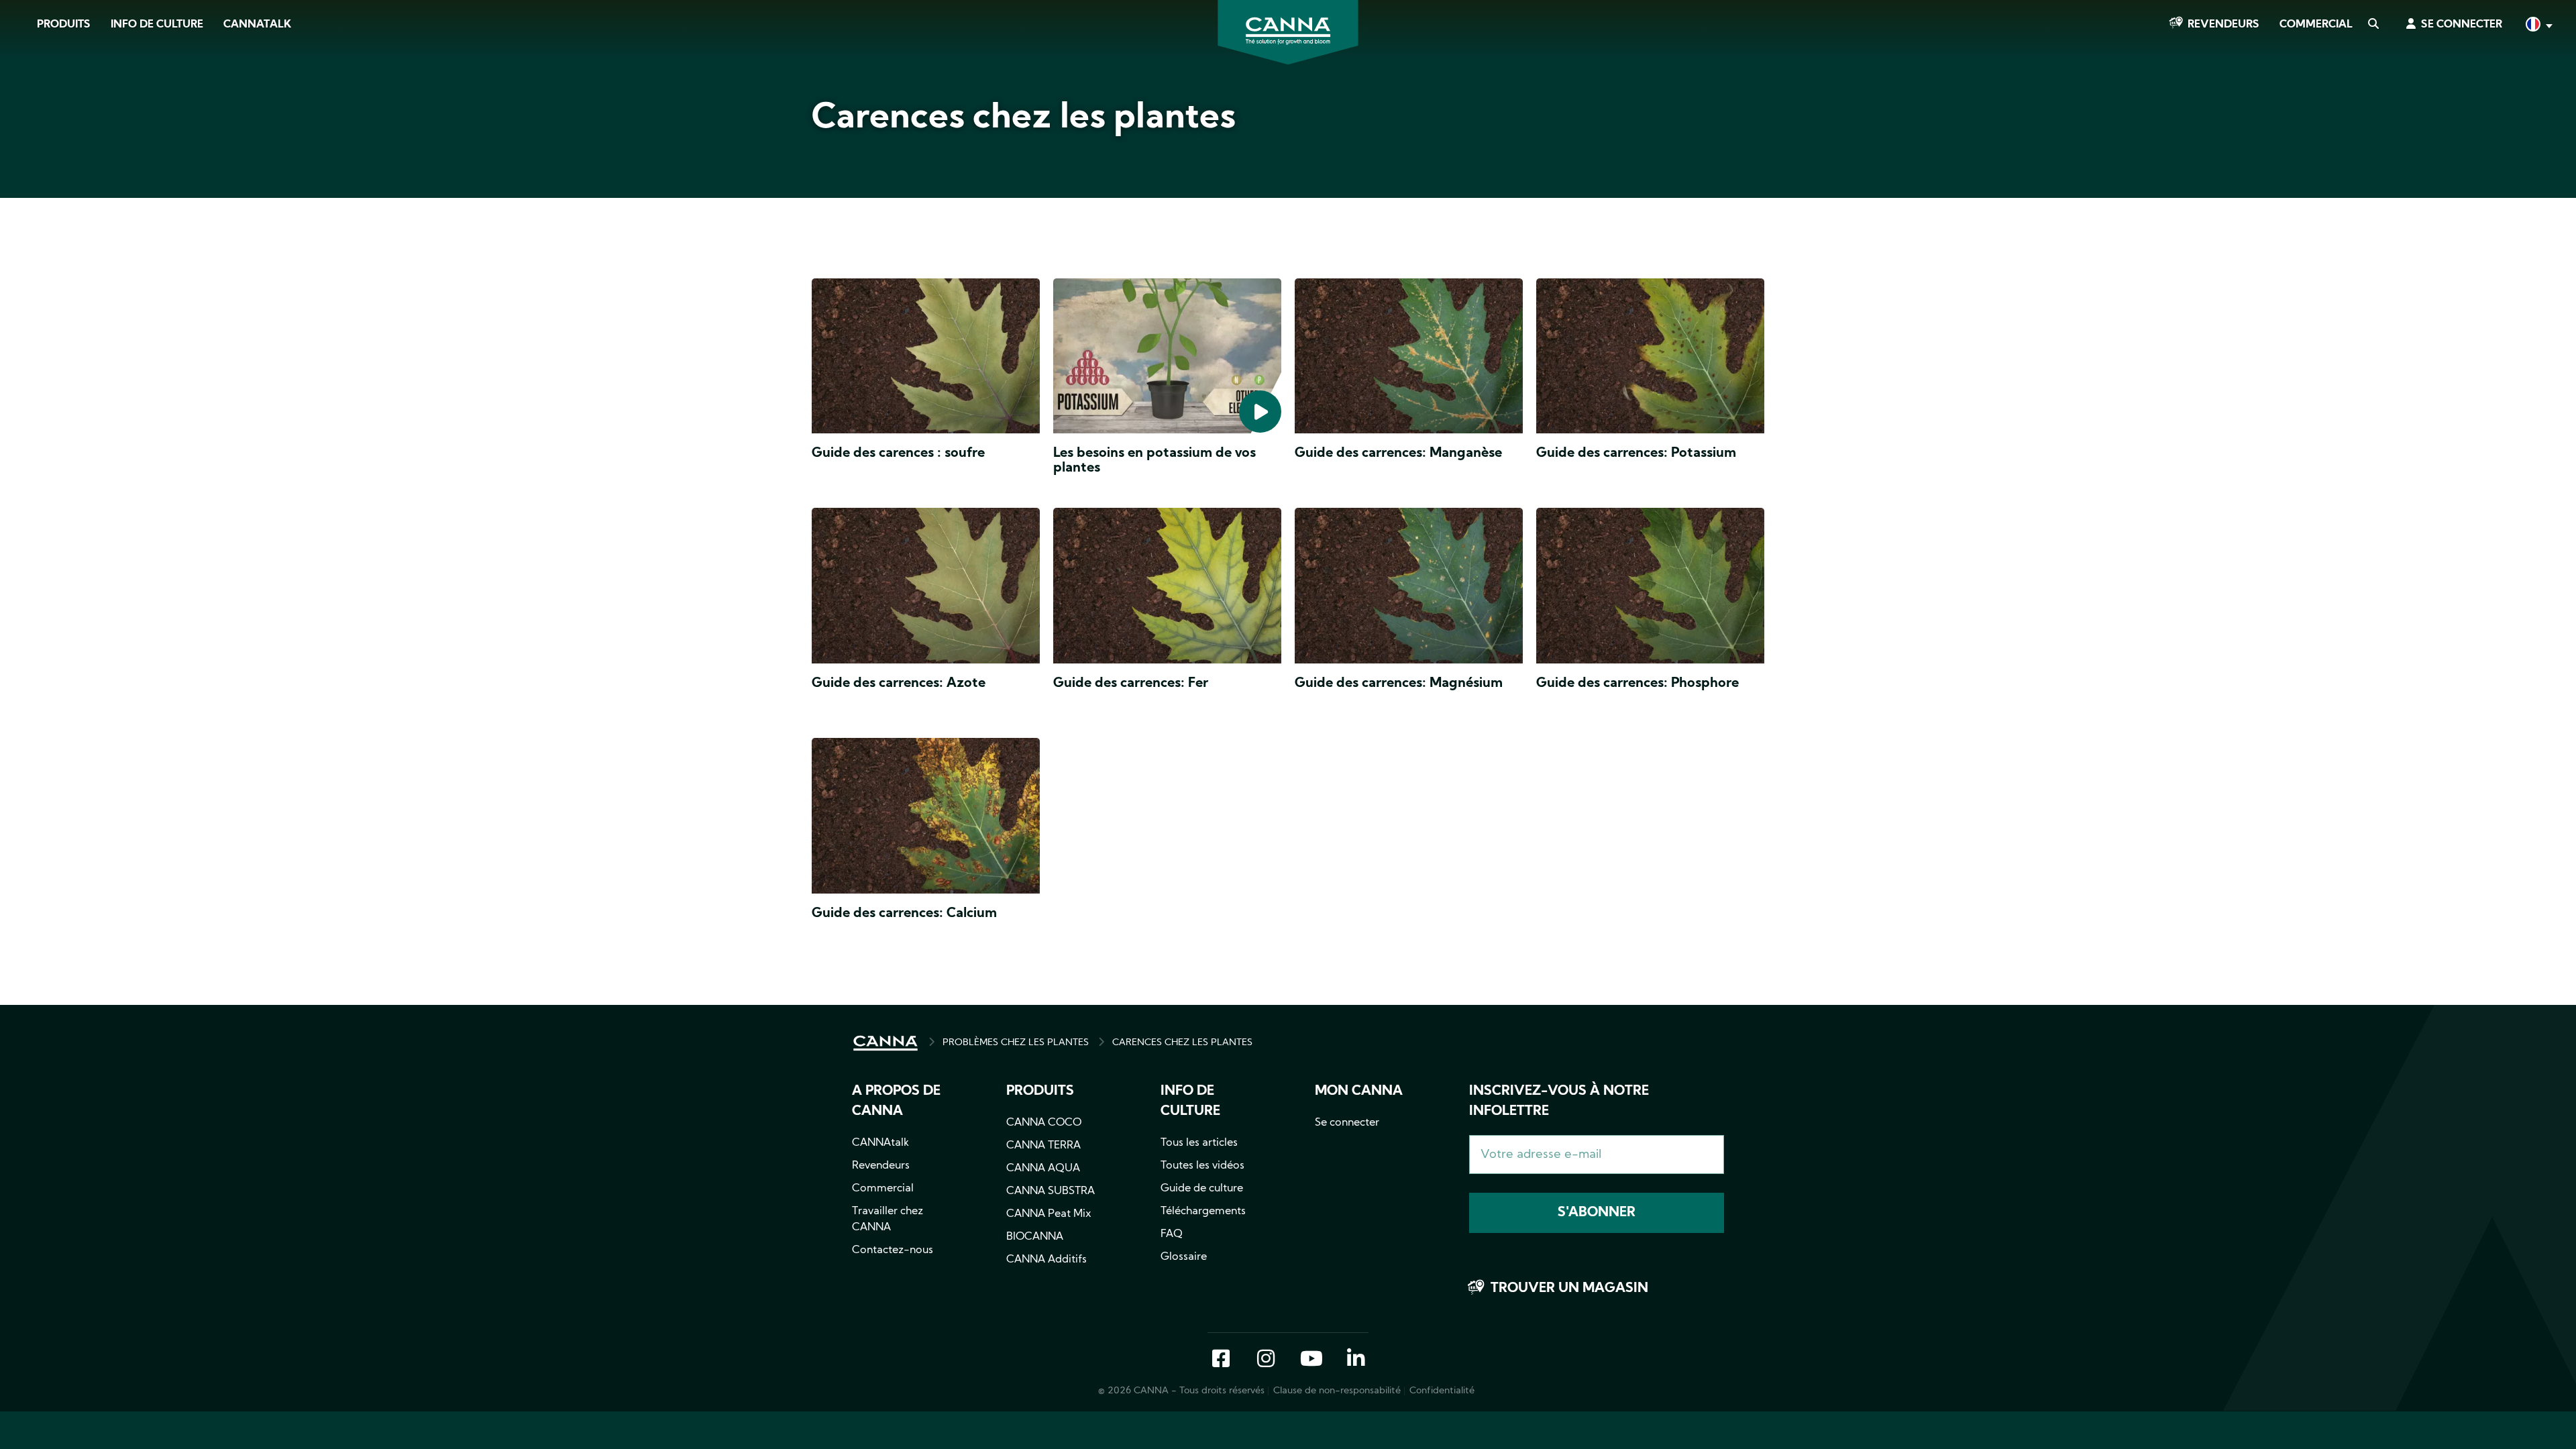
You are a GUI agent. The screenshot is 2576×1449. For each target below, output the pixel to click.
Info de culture (157, 25)
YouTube (1311, 1360)
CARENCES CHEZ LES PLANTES (1182, 1043)
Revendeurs (2223, 25)
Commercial (2316, 25)
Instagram (1266, 1360)
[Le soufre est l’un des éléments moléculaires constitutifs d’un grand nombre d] (926, 359)
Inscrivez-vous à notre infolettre (1559, 1102)
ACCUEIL (885, 1043)
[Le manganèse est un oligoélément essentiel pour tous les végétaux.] (1409, 359)
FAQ (1172, 1234)
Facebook (1221, 1360)
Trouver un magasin (1569, 1289)
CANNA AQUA (1043, 1169)
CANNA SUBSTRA (1051, 1191)
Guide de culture (1202, 1189)
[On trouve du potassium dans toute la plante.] (1650, 359)
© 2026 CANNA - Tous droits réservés (1181, 1391)
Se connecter (2462, 25)
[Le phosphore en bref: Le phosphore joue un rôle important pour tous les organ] (1650, 589)
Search (2373, 25)
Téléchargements (1203, 1212)
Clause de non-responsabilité (1337, 1391)
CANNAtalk (257, 25)
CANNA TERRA (1043, 1146)
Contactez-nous (893, 1250)
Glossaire (1184, 1257)
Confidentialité (1442, 1391)
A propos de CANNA (896, 1102)
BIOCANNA (1035, 1237)
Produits (64, 25)
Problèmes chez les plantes (1016, 1043)
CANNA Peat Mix (1049, 1214)
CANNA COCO (1044, 1123)
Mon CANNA (1359, 1091)
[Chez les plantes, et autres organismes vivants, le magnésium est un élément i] (1409, 589)
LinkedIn (1356, 1360)
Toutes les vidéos (1202, 1166)
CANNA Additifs (1046, 1260)
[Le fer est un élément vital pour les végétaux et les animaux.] (1167, 589)
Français (2538, 26)
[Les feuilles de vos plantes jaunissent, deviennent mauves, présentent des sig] (926, 589)
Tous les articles (1199, 1143)
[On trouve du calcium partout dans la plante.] (926, 819)
